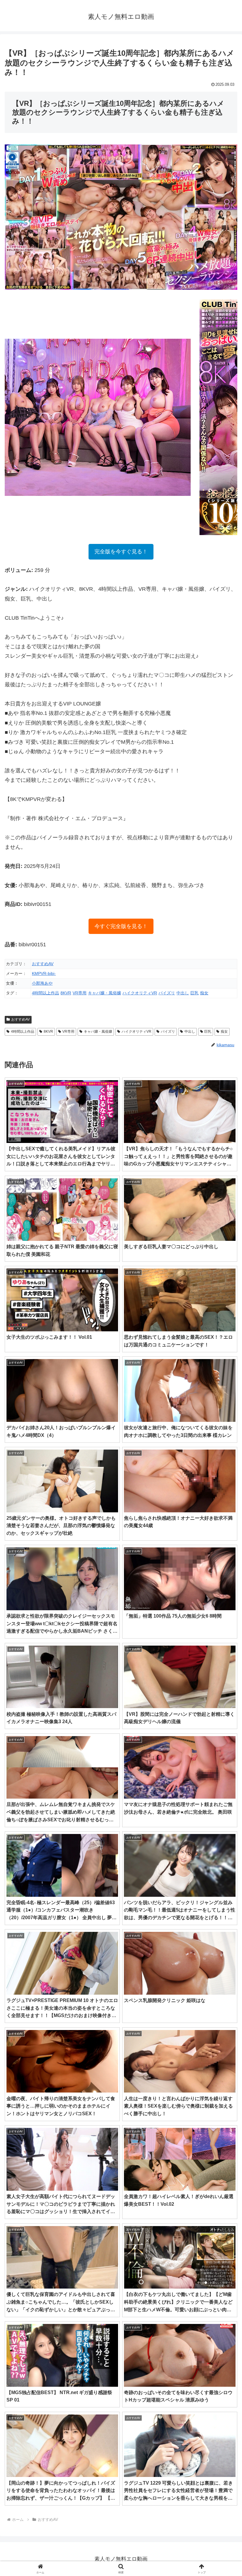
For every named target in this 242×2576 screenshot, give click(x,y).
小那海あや (42, 983)
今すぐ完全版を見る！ (121, 926)
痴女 (204, 993)
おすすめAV (43, 964)
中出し (183, 993)
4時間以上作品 (45, 993)
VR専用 (80, 993)
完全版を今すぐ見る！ (121, 552)
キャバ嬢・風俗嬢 (104, 993)
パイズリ (167, 993)
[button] (224, 1466)
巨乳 (194, 993)
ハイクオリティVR (140, 993)
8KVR (66, 993)
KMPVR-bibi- (44, 973)
